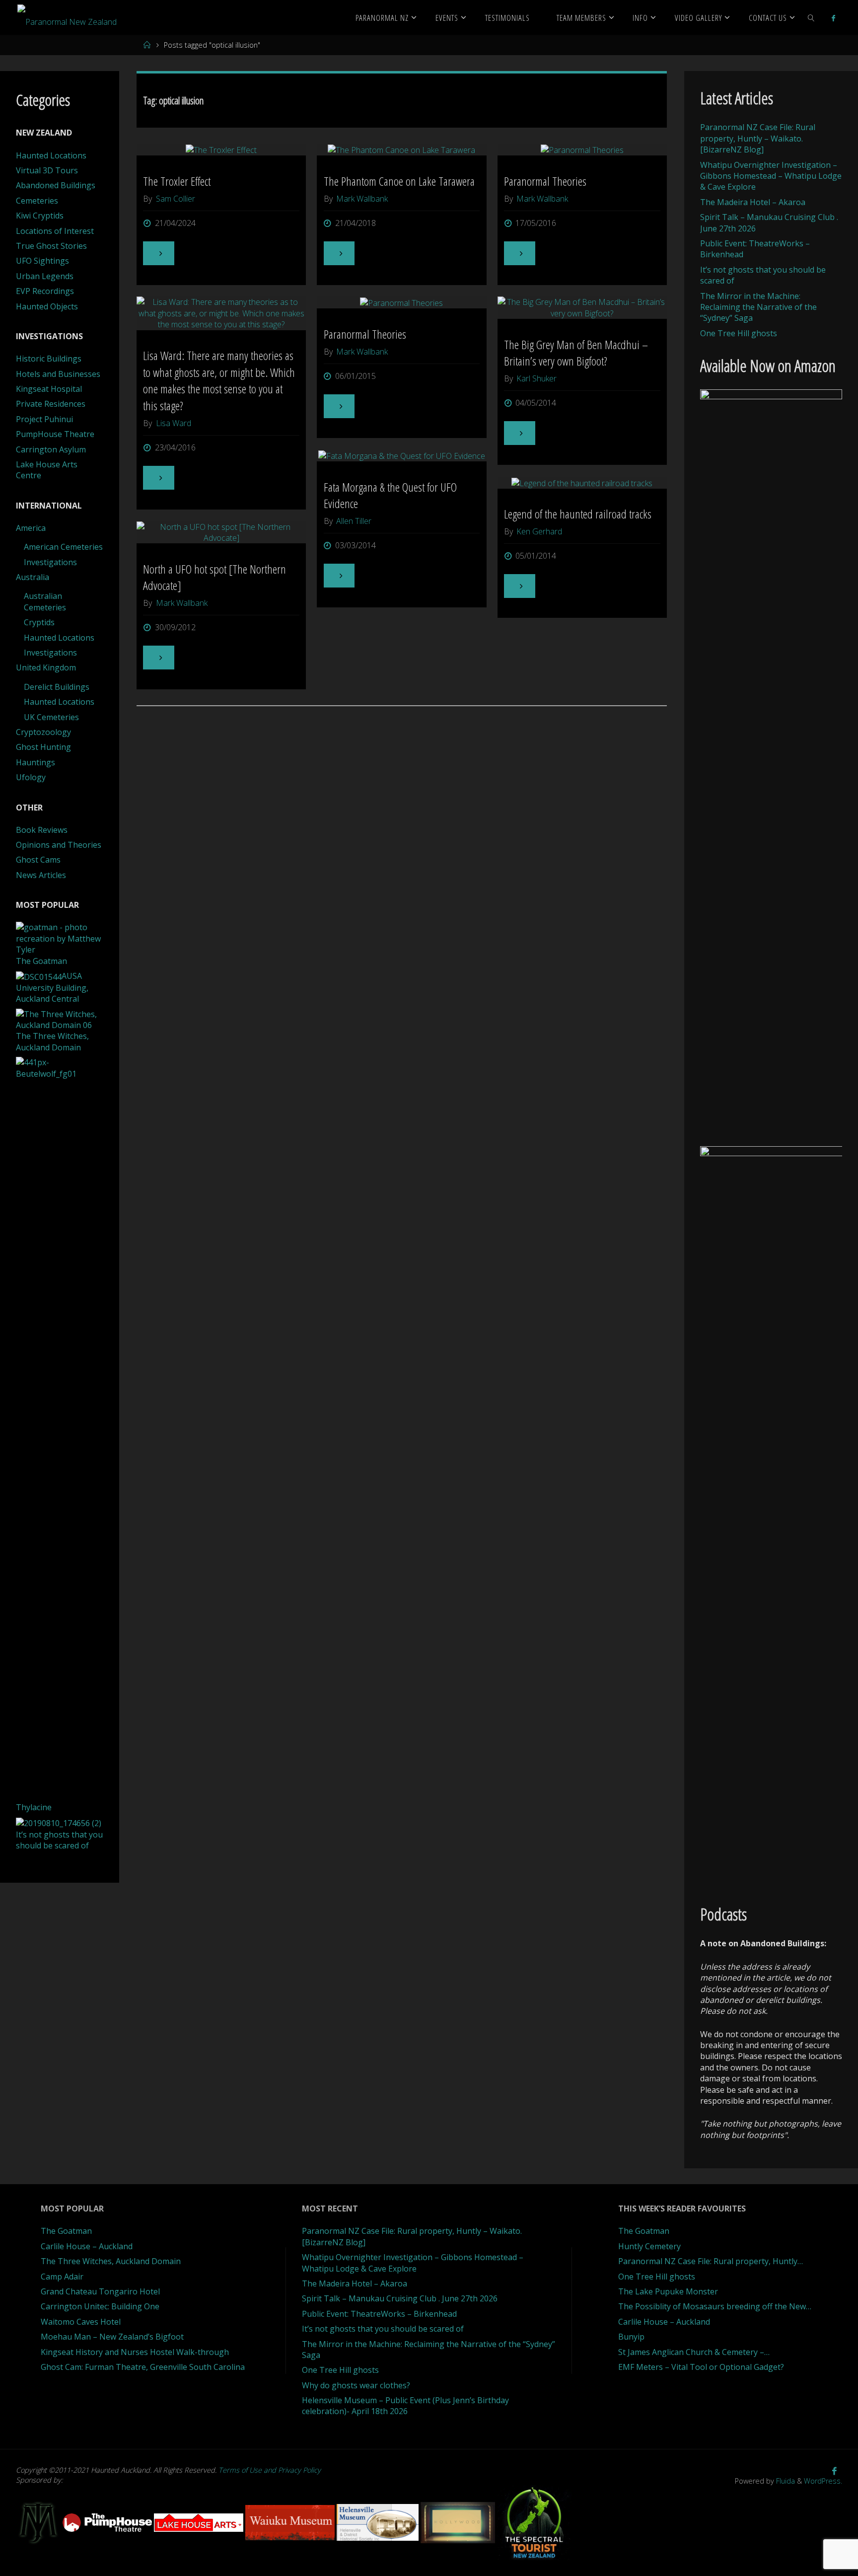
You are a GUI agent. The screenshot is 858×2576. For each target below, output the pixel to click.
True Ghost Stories (51, 246)
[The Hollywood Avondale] (459, 2522)
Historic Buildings (49, 359)
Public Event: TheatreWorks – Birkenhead (379, 2314)
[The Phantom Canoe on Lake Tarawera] (402, 149)
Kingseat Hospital (49, 389)
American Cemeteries (63, 547)
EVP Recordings (45, 291)
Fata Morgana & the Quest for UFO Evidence (390, 495)
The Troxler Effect (177, 181)
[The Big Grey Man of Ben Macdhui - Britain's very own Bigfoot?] (582, 308)
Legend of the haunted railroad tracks (578, 514)
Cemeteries (37, 201)
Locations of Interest (55, 231)
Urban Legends (45, 276)
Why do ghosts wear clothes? (356, 2385)
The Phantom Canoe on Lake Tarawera (399, 181)
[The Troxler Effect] (221, 149)
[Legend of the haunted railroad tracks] (582, 483)
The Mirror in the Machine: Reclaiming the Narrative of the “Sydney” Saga (758, 307)
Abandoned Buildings (56, 185)
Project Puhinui (44, 419)
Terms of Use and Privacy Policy (270, 2470)
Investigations (50, 562)
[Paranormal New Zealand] (67, 17)
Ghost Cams (38, 860)
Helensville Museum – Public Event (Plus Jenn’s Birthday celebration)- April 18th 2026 (405, 2406)
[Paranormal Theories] (582, 149)
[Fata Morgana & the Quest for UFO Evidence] (402, 456)
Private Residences (51, 404)
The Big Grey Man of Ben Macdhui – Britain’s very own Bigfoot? (576, 353)
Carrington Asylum (51, 449)
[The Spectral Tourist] (534, 2522)
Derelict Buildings (57, 687)
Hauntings (36, 762)
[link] (811, 17)
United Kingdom (46, 667)
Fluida (785, 2481)
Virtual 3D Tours (47, 170)
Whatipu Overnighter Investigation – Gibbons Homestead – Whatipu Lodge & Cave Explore (771, 176)
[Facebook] (833, 18)
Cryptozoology (43, 732)
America (31, 528)
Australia (33, 577)
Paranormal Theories (545, 181)
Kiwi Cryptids (40, 216)
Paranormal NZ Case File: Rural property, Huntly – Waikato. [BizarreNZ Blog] (758, 138)
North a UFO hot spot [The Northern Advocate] (214, 577)
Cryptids (39, 622)
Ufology (31, 777)
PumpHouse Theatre (55, 434)
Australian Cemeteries (45, 601)
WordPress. (823, 2481)
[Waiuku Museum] (291, 2522)
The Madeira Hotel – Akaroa (753, 202)
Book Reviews (42, 830)
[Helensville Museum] (379, 2522)
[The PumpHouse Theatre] (108, 2522)
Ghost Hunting (43, 747)
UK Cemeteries (51, 717)
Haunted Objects (47, 306)
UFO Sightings (42, 261)
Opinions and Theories (59, 845)
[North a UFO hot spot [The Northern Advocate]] (221, 533)
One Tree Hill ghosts (739, 333)
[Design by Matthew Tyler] (39, 2522)
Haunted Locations (51, 155)
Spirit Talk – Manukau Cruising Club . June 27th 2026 (400, 2298)
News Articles (41, 875)
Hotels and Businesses (58, 374)
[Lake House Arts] (200, 2522)
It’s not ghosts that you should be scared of (383, 2329)
